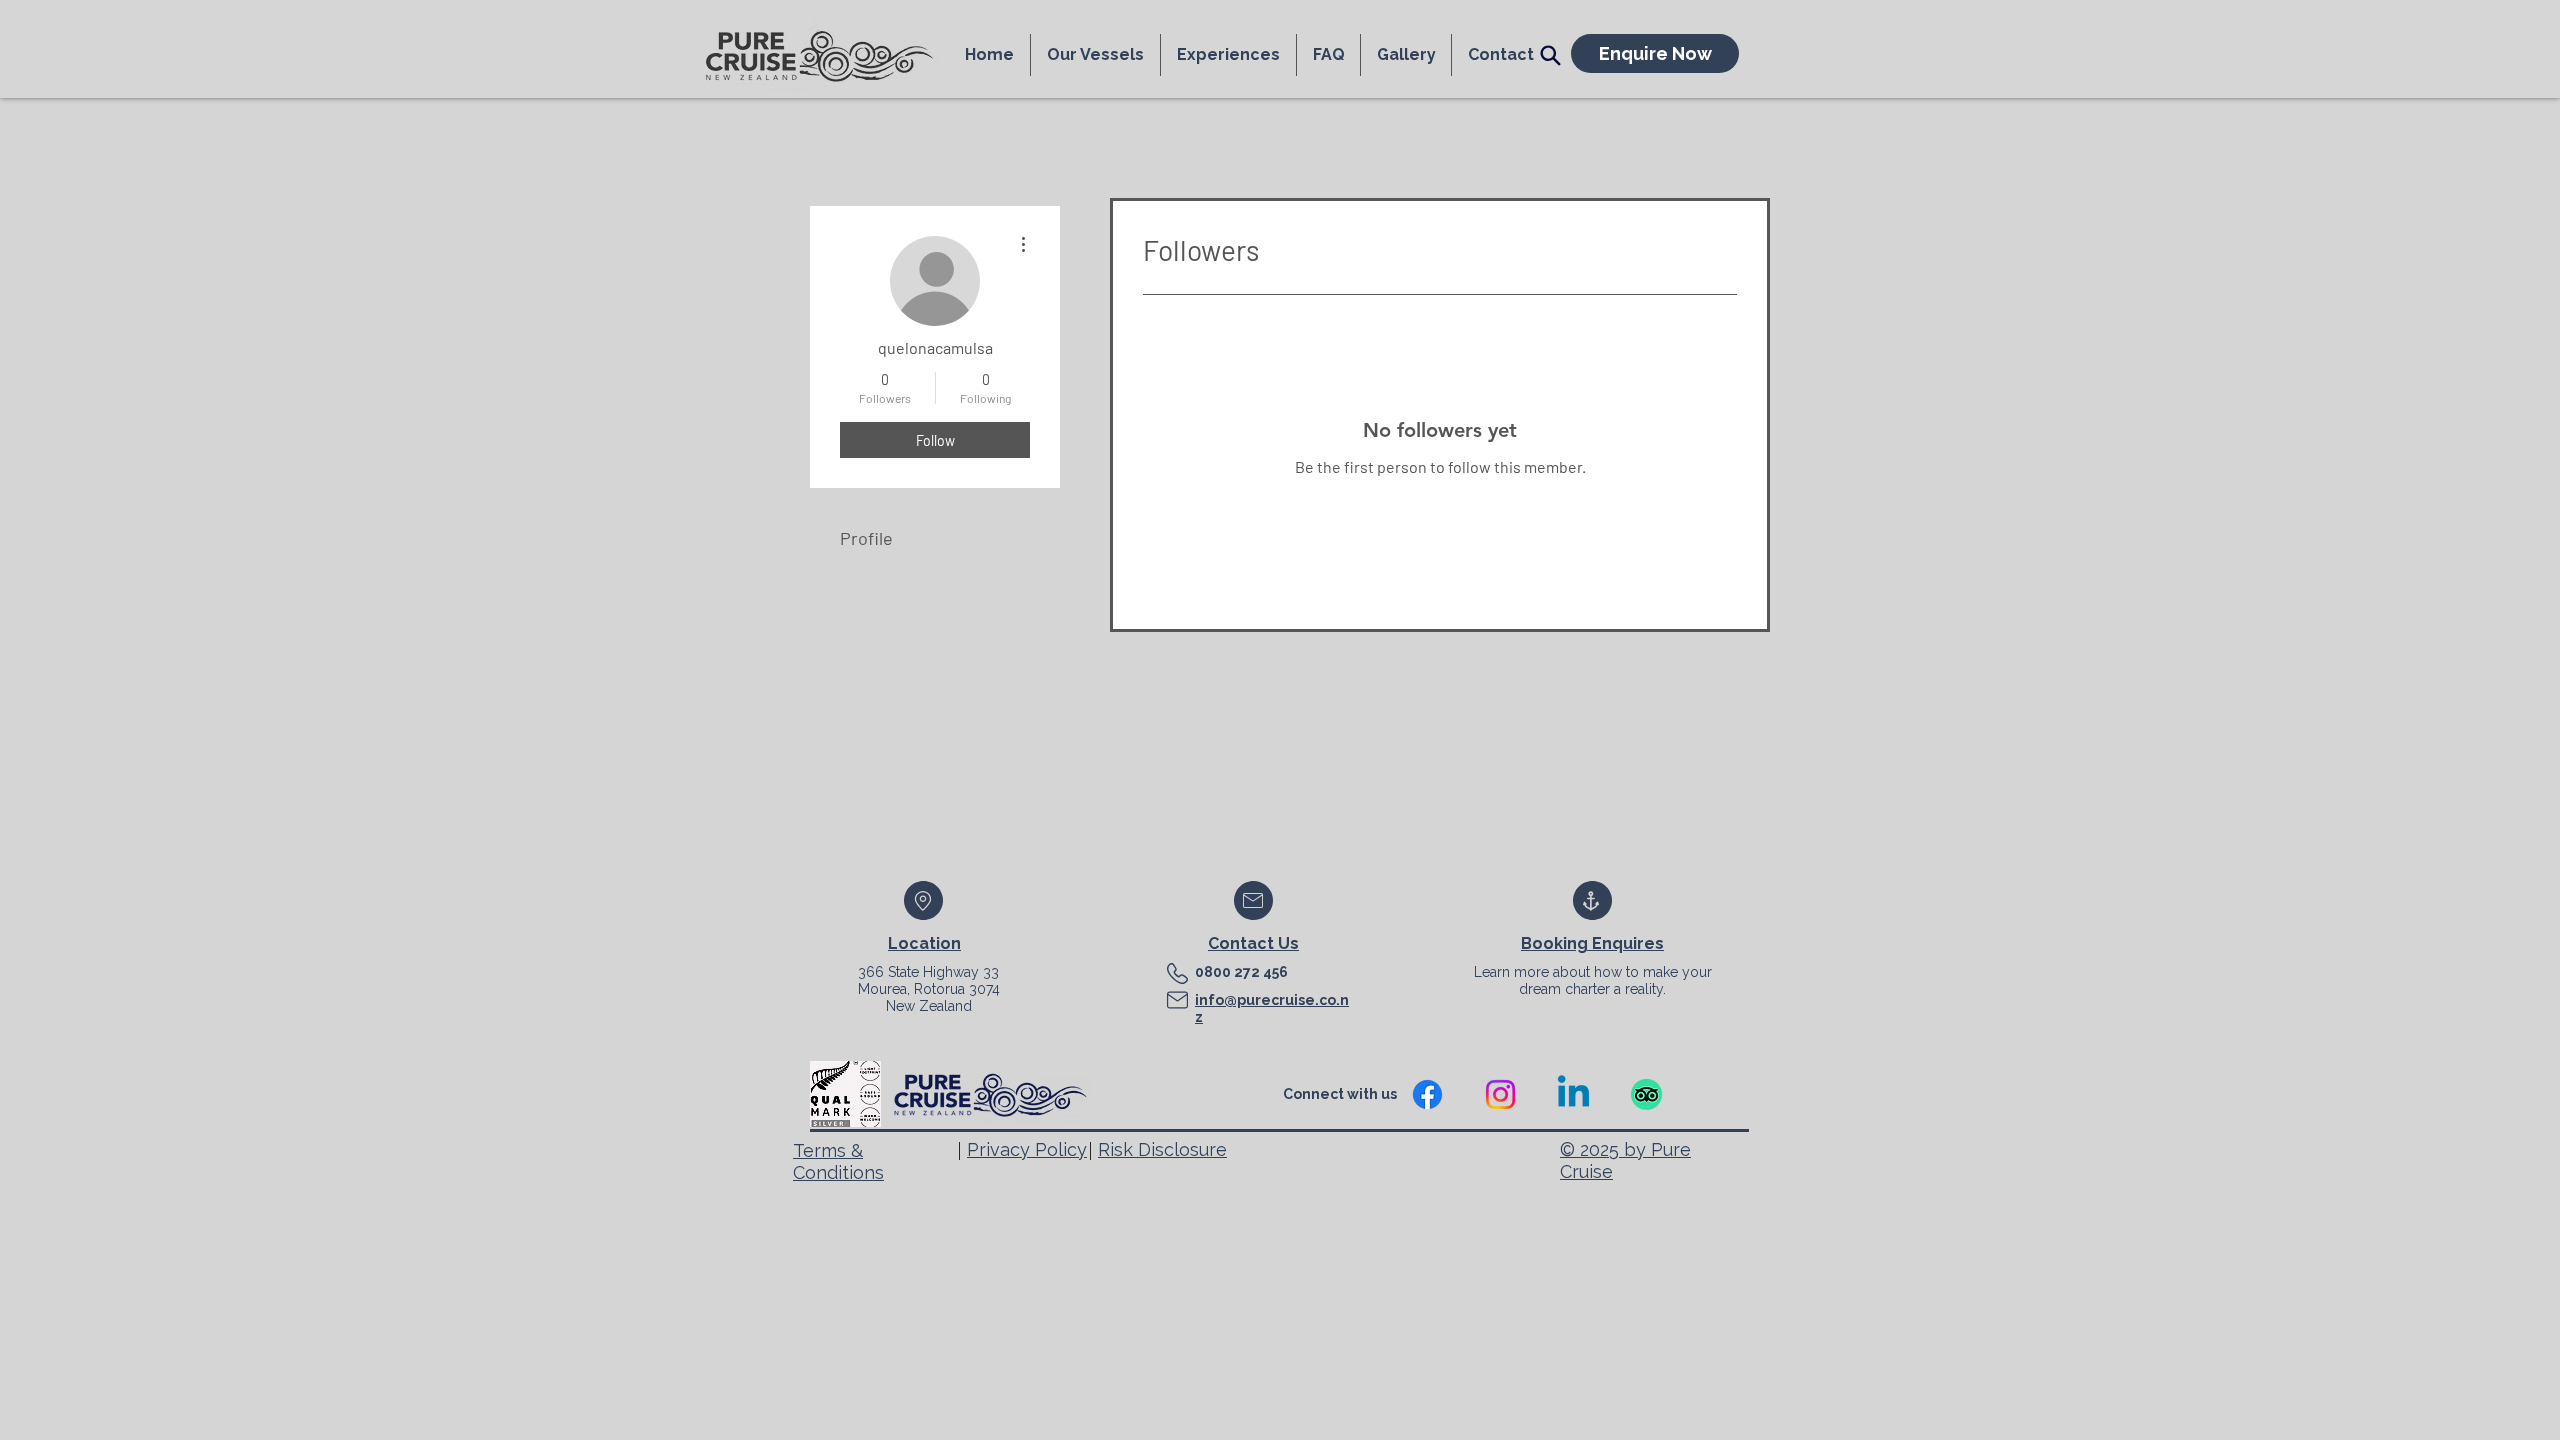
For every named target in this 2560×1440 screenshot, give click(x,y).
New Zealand (929, 1006)
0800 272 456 (1241, 972)
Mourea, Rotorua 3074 (929, 989)
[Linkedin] (1573, 1094)
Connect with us (1341, 1094)
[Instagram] (1500, 1094)
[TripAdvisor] (1646, 1094)
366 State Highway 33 (928, 972)
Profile (866, 538)
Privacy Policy (1027, 1149)
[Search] (1550, 55)
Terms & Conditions (838, 1161)
